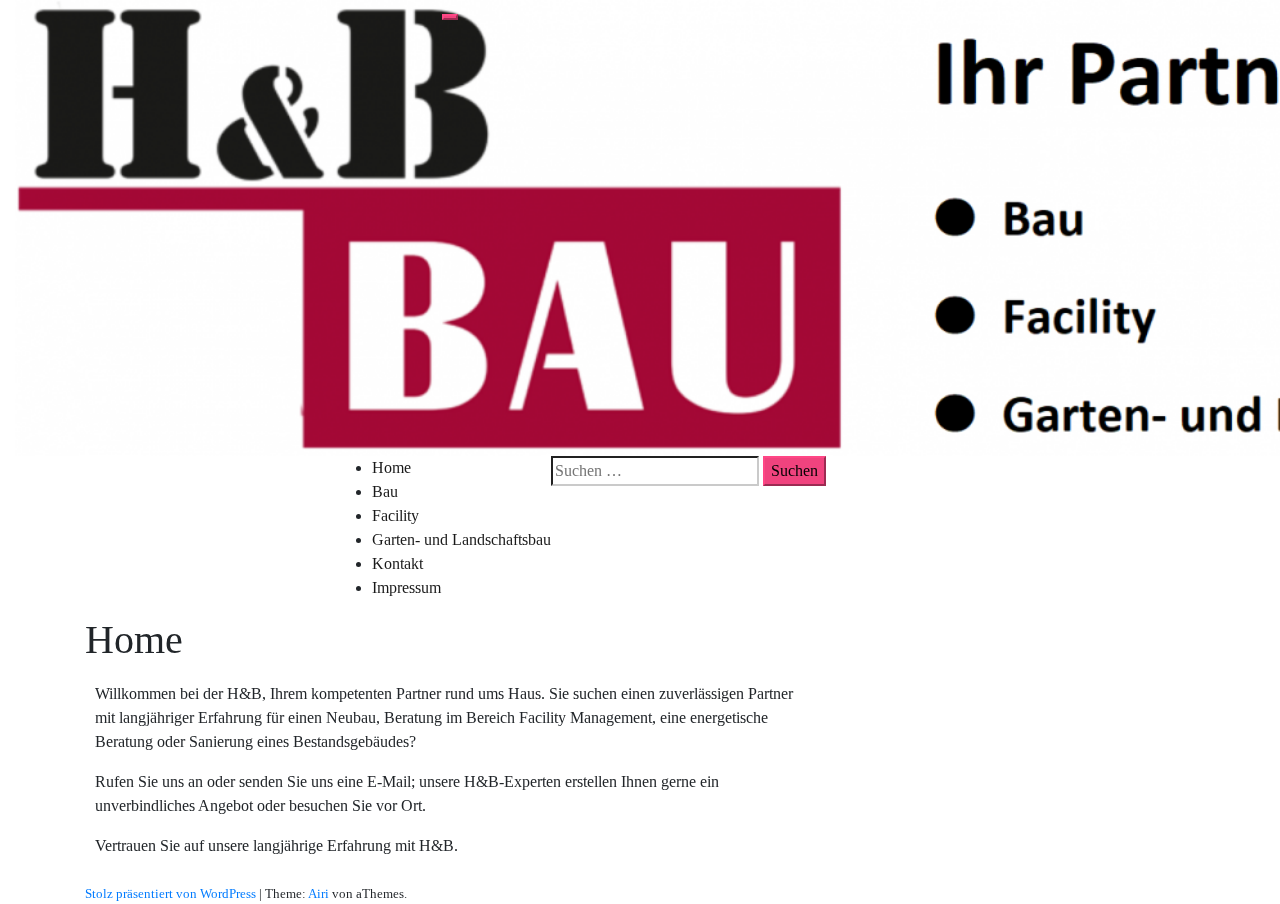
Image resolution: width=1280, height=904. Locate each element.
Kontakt (397, 563)
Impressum (406, 587)
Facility (395, 515)
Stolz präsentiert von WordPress (170, 893)
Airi (318, 893)
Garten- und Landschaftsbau (461, 539)
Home (391, 467)
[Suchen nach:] (655, 471)
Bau (385, 491)
